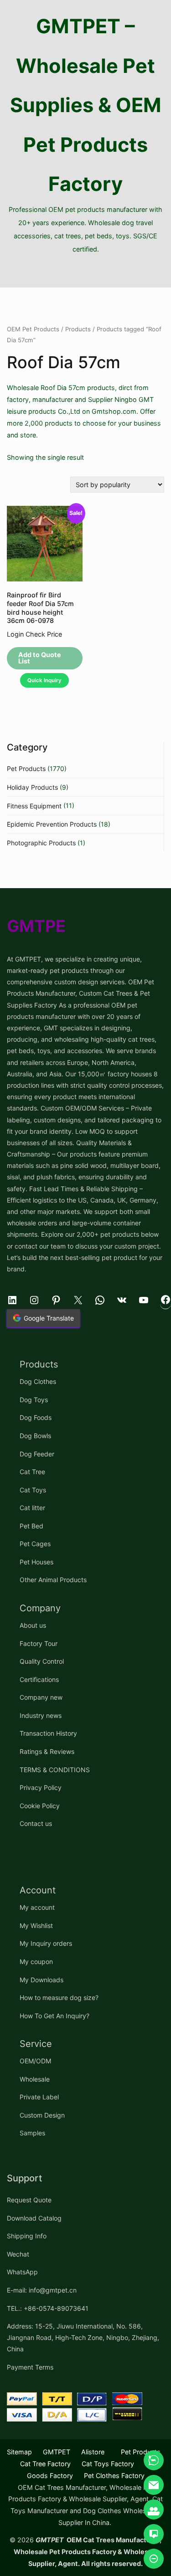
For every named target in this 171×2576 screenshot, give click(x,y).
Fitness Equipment (34, 806)
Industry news (41, 1715)
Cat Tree (32, 1472)
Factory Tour (39, 1643)
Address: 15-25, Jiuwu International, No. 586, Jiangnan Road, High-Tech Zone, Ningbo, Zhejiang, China (83, 2337)
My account (37, 1907)
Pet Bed (31, 1526)
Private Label (39, 2097)
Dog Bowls (35, 1436)
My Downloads (41, 1980)
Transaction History (48, 1733)
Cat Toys (33, 1490)
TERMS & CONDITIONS (55, 1770)
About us (33, 1625)
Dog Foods (36, 1417)
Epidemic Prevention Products (52, 824)
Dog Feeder (37, 1454)
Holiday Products (32, 787)
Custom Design (42, 2115)
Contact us (36, 1823)
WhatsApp (22, 2272)
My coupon (36, 1962)
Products (78, 329)
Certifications (39, 1679)
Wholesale (35, 2079)
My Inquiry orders (46, 1943)
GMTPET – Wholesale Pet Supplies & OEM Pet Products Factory (86, 105)
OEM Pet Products (33, 329)
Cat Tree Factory (45, 2464)
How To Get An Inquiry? (54, 2016)
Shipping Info (27, 2236)
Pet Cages (35, 1544)
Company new (41, 1697)
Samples (32, 2133)
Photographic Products (41, 843)
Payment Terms (30, 2367)
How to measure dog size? (59, 1998)
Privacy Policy (41, 1787)
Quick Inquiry (44, 680)
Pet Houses (36, 1562)
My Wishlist (36, 1926)
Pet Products (26, 769)
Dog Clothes (38, 1381)
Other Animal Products (53, 1580)
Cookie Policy (40, 1806)
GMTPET (57, 2452)
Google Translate (49, 1318)
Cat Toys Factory (108, 2464)
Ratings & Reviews (47, 1751)
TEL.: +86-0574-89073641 (48, 2308)
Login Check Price (34, 634)
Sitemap (19, 2452)
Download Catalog (34, 2218)
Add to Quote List (40, 658)
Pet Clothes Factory (114, 2476)
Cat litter (32, 1508)
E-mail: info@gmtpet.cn (42, 2290)
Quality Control (42, 1661)
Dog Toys (34, 1400)
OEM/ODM (35, 2061)
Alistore (93, 2452)
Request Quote (29, 2200)
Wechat (18, 2254)
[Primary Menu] (85, 272)
